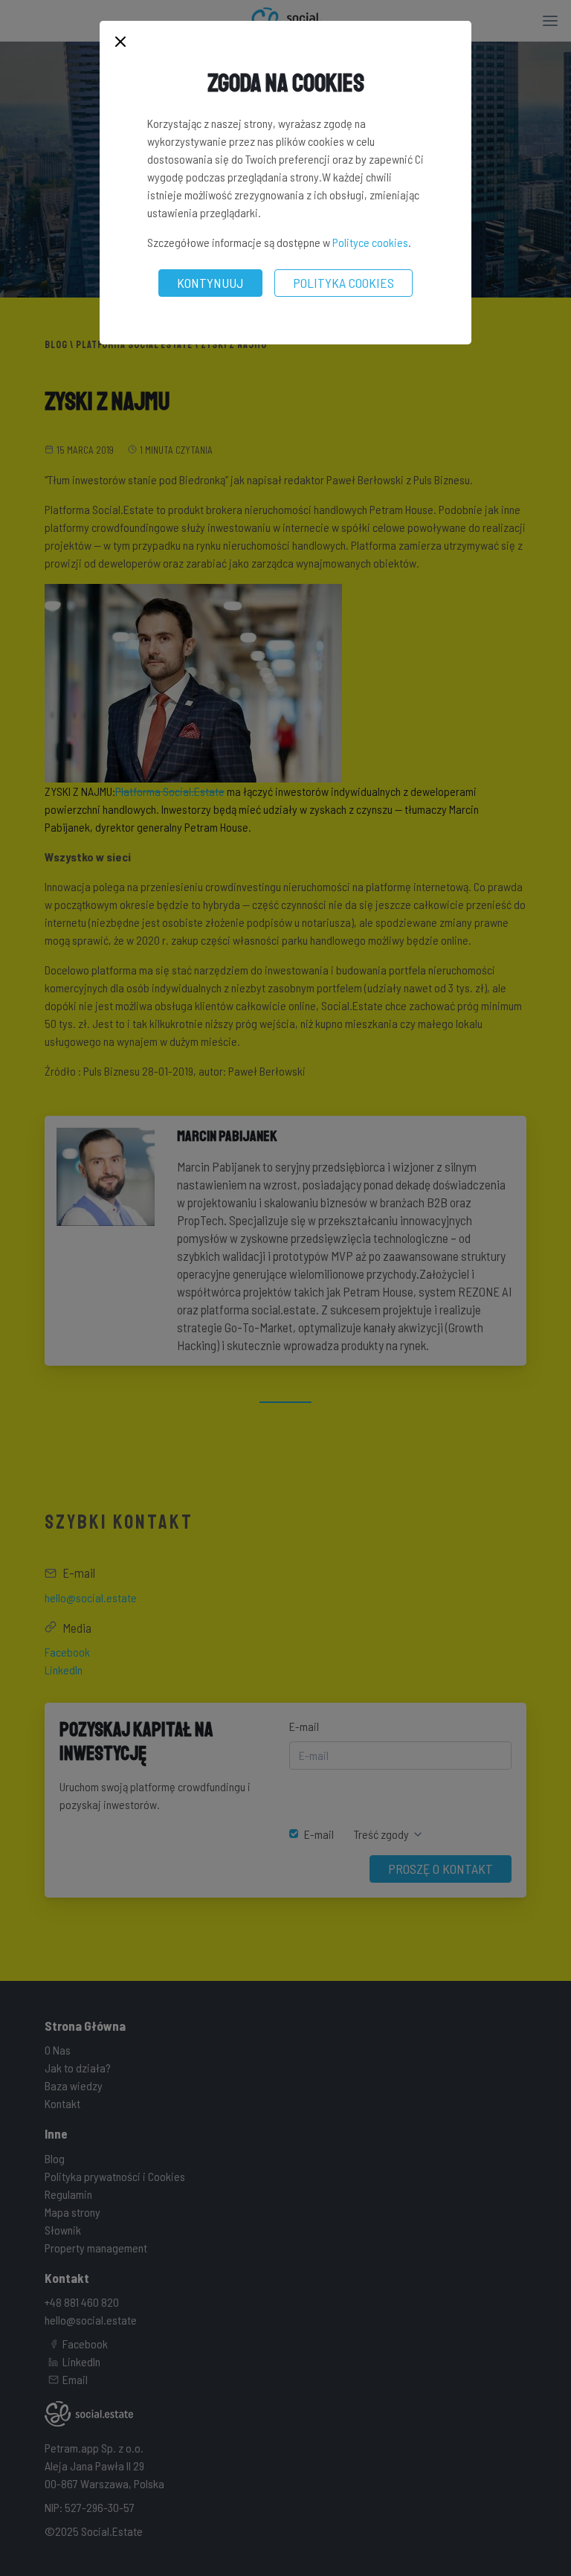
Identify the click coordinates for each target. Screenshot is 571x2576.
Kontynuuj (210, 283)
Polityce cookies (370, 242)
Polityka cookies (343, 283)
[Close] (120, 43)
